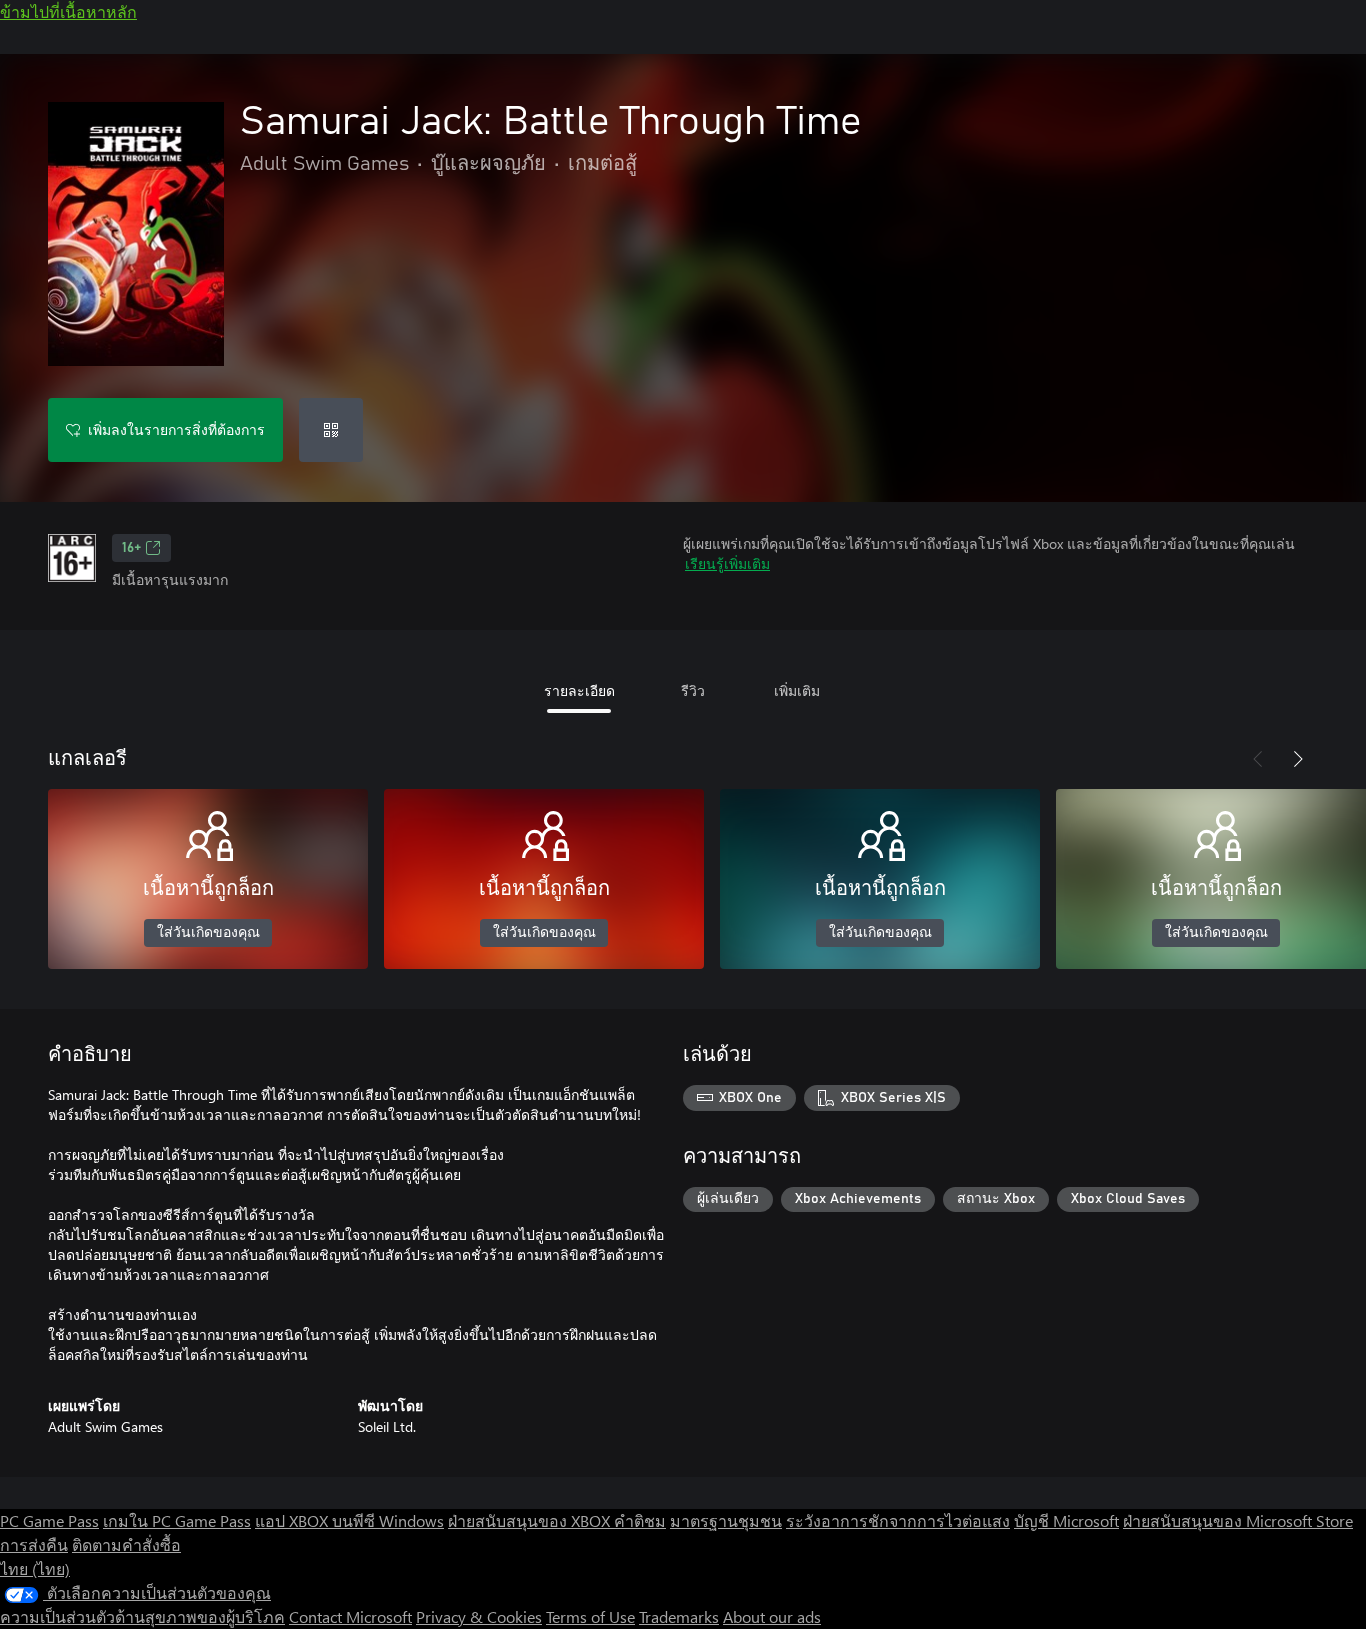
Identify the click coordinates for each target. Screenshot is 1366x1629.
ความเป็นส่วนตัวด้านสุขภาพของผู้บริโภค (142, 1616)
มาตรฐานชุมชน (726, 1520)
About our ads (772, 1616)
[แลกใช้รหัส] (331, 430)
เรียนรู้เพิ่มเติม (727, 563)
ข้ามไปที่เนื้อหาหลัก (68, 11)
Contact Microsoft (350, 1616)
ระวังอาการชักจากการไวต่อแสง (898, 1520)
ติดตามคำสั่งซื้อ (126, 1544)
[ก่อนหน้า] (1258, 759)
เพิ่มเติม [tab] (797, 690)
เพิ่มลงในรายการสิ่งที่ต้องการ (176, 429)
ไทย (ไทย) (35, 1568)
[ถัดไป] (1298, 759)
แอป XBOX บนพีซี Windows (349, 1520)
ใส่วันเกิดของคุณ (208, 933)
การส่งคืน (34, 1544)
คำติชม (640, 1520)
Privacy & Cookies (479, 1616)
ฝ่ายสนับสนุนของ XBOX (531, 1520)
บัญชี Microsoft (1066, 1520)
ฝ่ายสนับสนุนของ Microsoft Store (1238, 1520)
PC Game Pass (49, 1520)
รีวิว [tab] (693, 690)
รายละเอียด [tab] (579, 690)
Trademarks (679, 1616)
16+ (131, 548)
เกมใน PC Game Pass (177, 1520)
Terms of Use (590, 1616)
